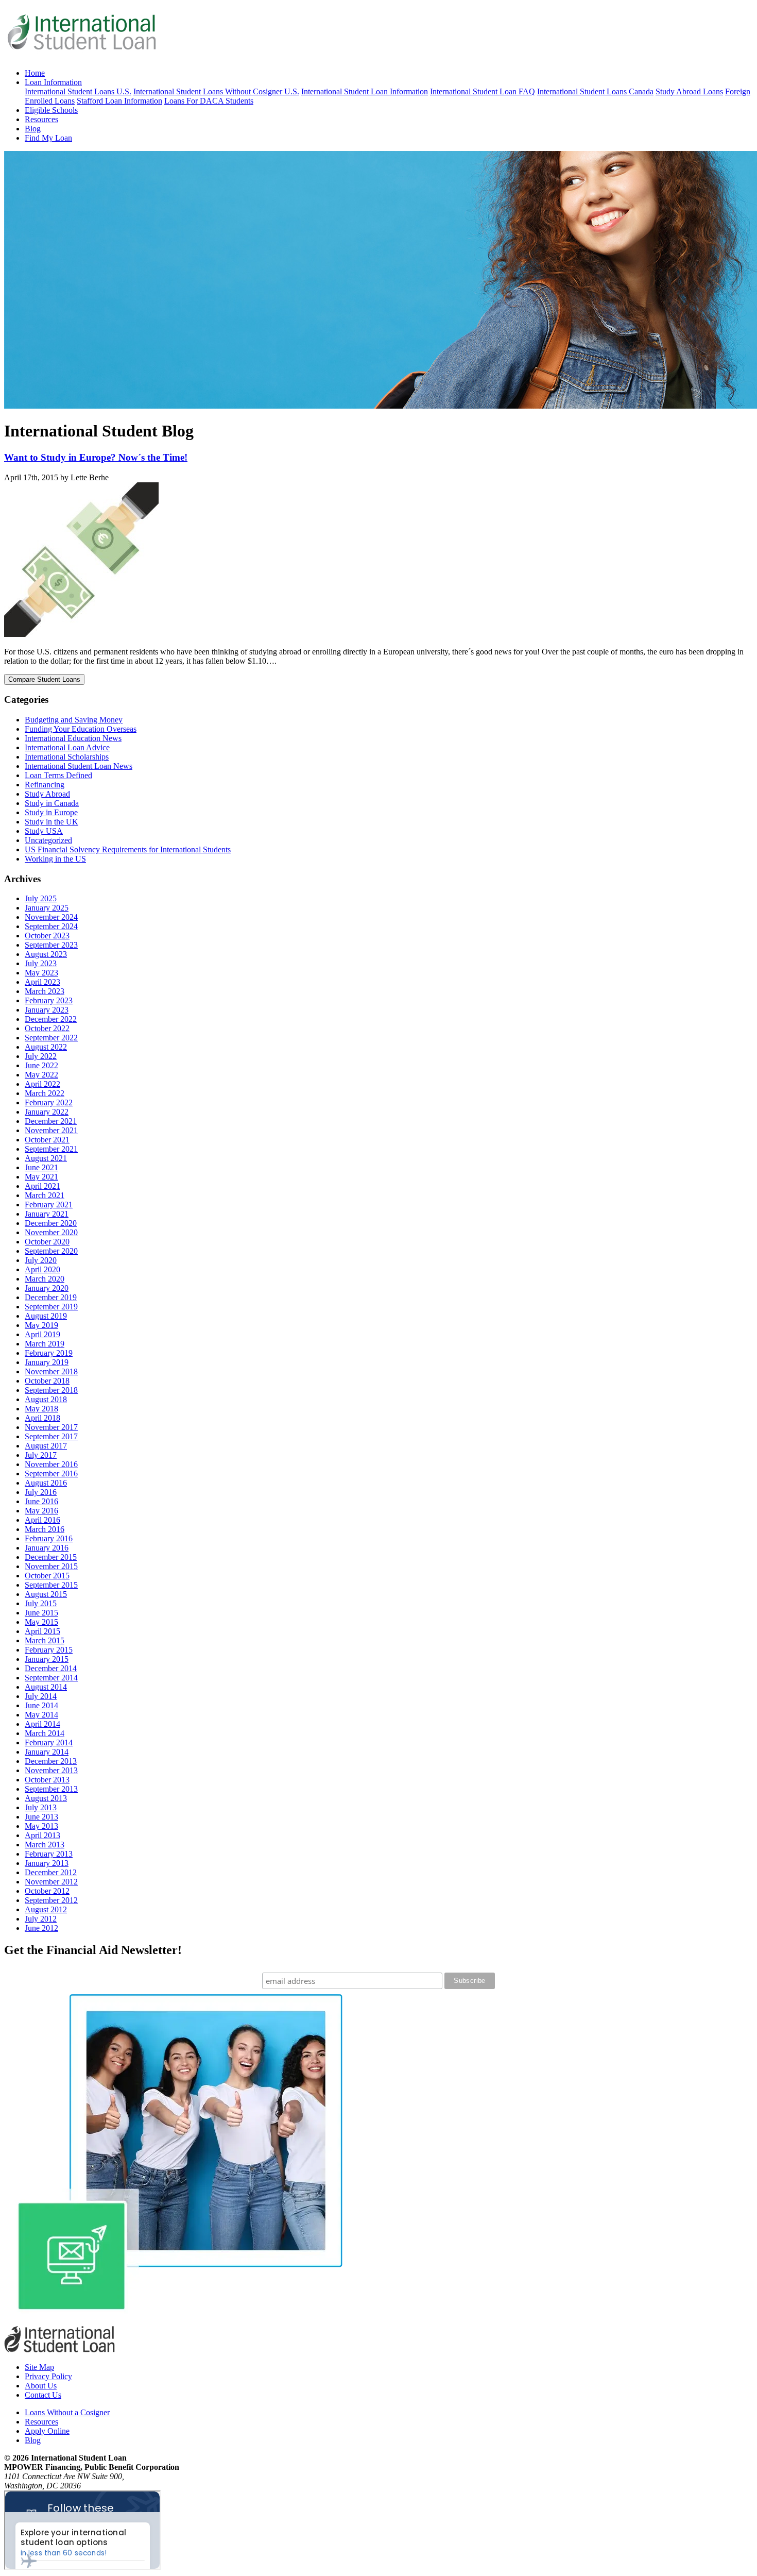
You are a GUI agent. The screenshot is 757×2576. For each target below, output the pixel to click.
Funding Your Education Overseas (81, 729)
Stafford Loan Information (119, 101)
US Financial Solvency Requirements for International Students (128, 849)
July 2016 (41, 1492)
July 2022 (41, 1056)
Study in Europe (51, 812)
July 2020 (41, 1260)
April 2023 (42, 982)
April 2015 (42, 1631)
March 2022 (45, 1093)
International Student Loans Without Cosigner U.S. (216, 91)
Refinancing (45, 785)
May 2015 (41, 1622)
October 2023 (47, 936)
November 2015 (51, 1566)
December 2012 (51, 1872)
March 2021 (45, 1195)
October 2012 (47, 1891)
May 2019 (41, 1325)
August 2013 (46, 1798)
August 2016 (46, 1483)
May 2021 (41, 1177)
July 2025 (41, 898)
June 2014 (41, 1705)
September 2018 (51, 1390)
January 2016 (47, 1548)
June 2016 (41, 1501)
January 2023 (47, 1010)
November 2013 (51, 1770)
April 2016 (42, 1520)
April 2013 (42, 1835)
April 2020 (42, 1269)
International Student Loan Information (365, 91)
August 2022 (46, 1047)
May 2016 (41, 1511)
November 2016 (51, 1464)
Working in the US (55, 859)
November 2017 (51, 1427)
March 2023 (45, 991)
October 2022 (47, 1028)
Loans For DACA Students (209, 101)
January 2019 (47, 1362)
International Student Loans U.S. (78, 91)
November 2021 (51, 1130)
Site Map (39, 2367)
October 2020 (47, 1242)
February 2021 (49, 1205)
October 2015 (47, 1576)
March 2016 (45, 1529)
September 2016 (51, 1474)
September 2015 (51, 1585)
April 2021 (42, 1186)
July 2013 (41, 1807)
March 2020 (45, 1279)
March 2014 (45, 1733)
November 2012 (51, 1882)
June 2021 (41, 1167)
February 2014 (49, 1742)
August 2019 (46, 1316)
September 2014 (51, 1678)
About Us (41, 2386)
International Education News (73, 738)
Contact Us (43, 2395)
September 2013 (51, 1789)
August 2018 (46, 1399)
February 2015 (49, 1650)
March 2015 (45, 1640)
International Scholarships (67, 757)
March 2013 (45, 1845)
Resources (41, 119)
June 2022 (41, 1065)
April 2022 (42, 1084)
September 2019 (51, 1307)
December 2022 (51, 1019)
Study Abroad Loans (689, 91)
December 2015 (51, 1557)
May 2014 (41, 1715)
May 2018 (41, 1409)
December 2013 (51, 1761)
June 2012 (41, 1928)
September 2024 (51, 926)
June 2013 (41, 1817)
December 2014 (51, 1668)
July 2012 (41, 1919)
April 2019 (42, 1334)
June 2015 (41, 1613)
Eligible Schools (51, 110)
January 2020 (47, 1288)
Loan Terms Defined (58, 775)
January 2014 (47, 1752)
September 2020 (51, 1251)
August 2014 (46, 1687)
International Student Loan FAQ (483, 91)
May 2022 (41, 1075)
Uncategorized (48, 840)
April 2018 (42, 1418)
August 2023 (46, 954)
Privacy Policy (48, 2376)
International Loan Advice (67, 747)
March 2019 (45, 1344)
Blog (33, 129)
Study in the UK (51, 822)
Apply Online (47, 2431)
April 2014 (42, 1724)
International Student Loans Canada (595, 91)
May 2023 (41, 973)
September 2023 (51, 945)
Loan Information (53, 82)
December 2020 (51, 1223)
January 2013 (47, 1863)
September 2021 (51, 1149)
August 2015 (46, 1594)
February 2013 (49, 1854)
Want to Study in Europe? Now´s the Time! (96, 457)
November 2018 (51, 1371)
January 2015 (47, 1659)
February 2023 (49, 1000)
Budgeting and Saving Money (74, 720)
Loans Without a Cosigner (67, 2412)
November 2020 (51, 1232)
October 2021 (47, 1140)
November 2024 (51, 917)
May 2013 (41, 1826)
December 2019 (51, 1297)
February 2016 (49, 1538)
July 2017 (41, 1455)
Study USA (44, 831)
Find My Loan (48, 138)
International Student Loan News (79, 766)
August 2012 (46, 1909)
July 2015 (41, 1603)
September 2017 (51, 1436)
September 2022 (51, 1038)
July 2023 (41, 963)
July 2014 (41, 1696)
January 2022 (47, 1112)
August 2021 (46, 1158)
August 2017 (46, 1446)
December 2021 (51, 1121)
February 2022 (49, 1102)
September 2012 (51, 1900)
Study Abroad (47, 794)
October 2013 (47, 1780)
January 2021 (47, 1214)
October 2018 (47, 1381)
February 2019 (49, 1353)
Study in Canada (52, 803)
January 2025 (47, 908)
